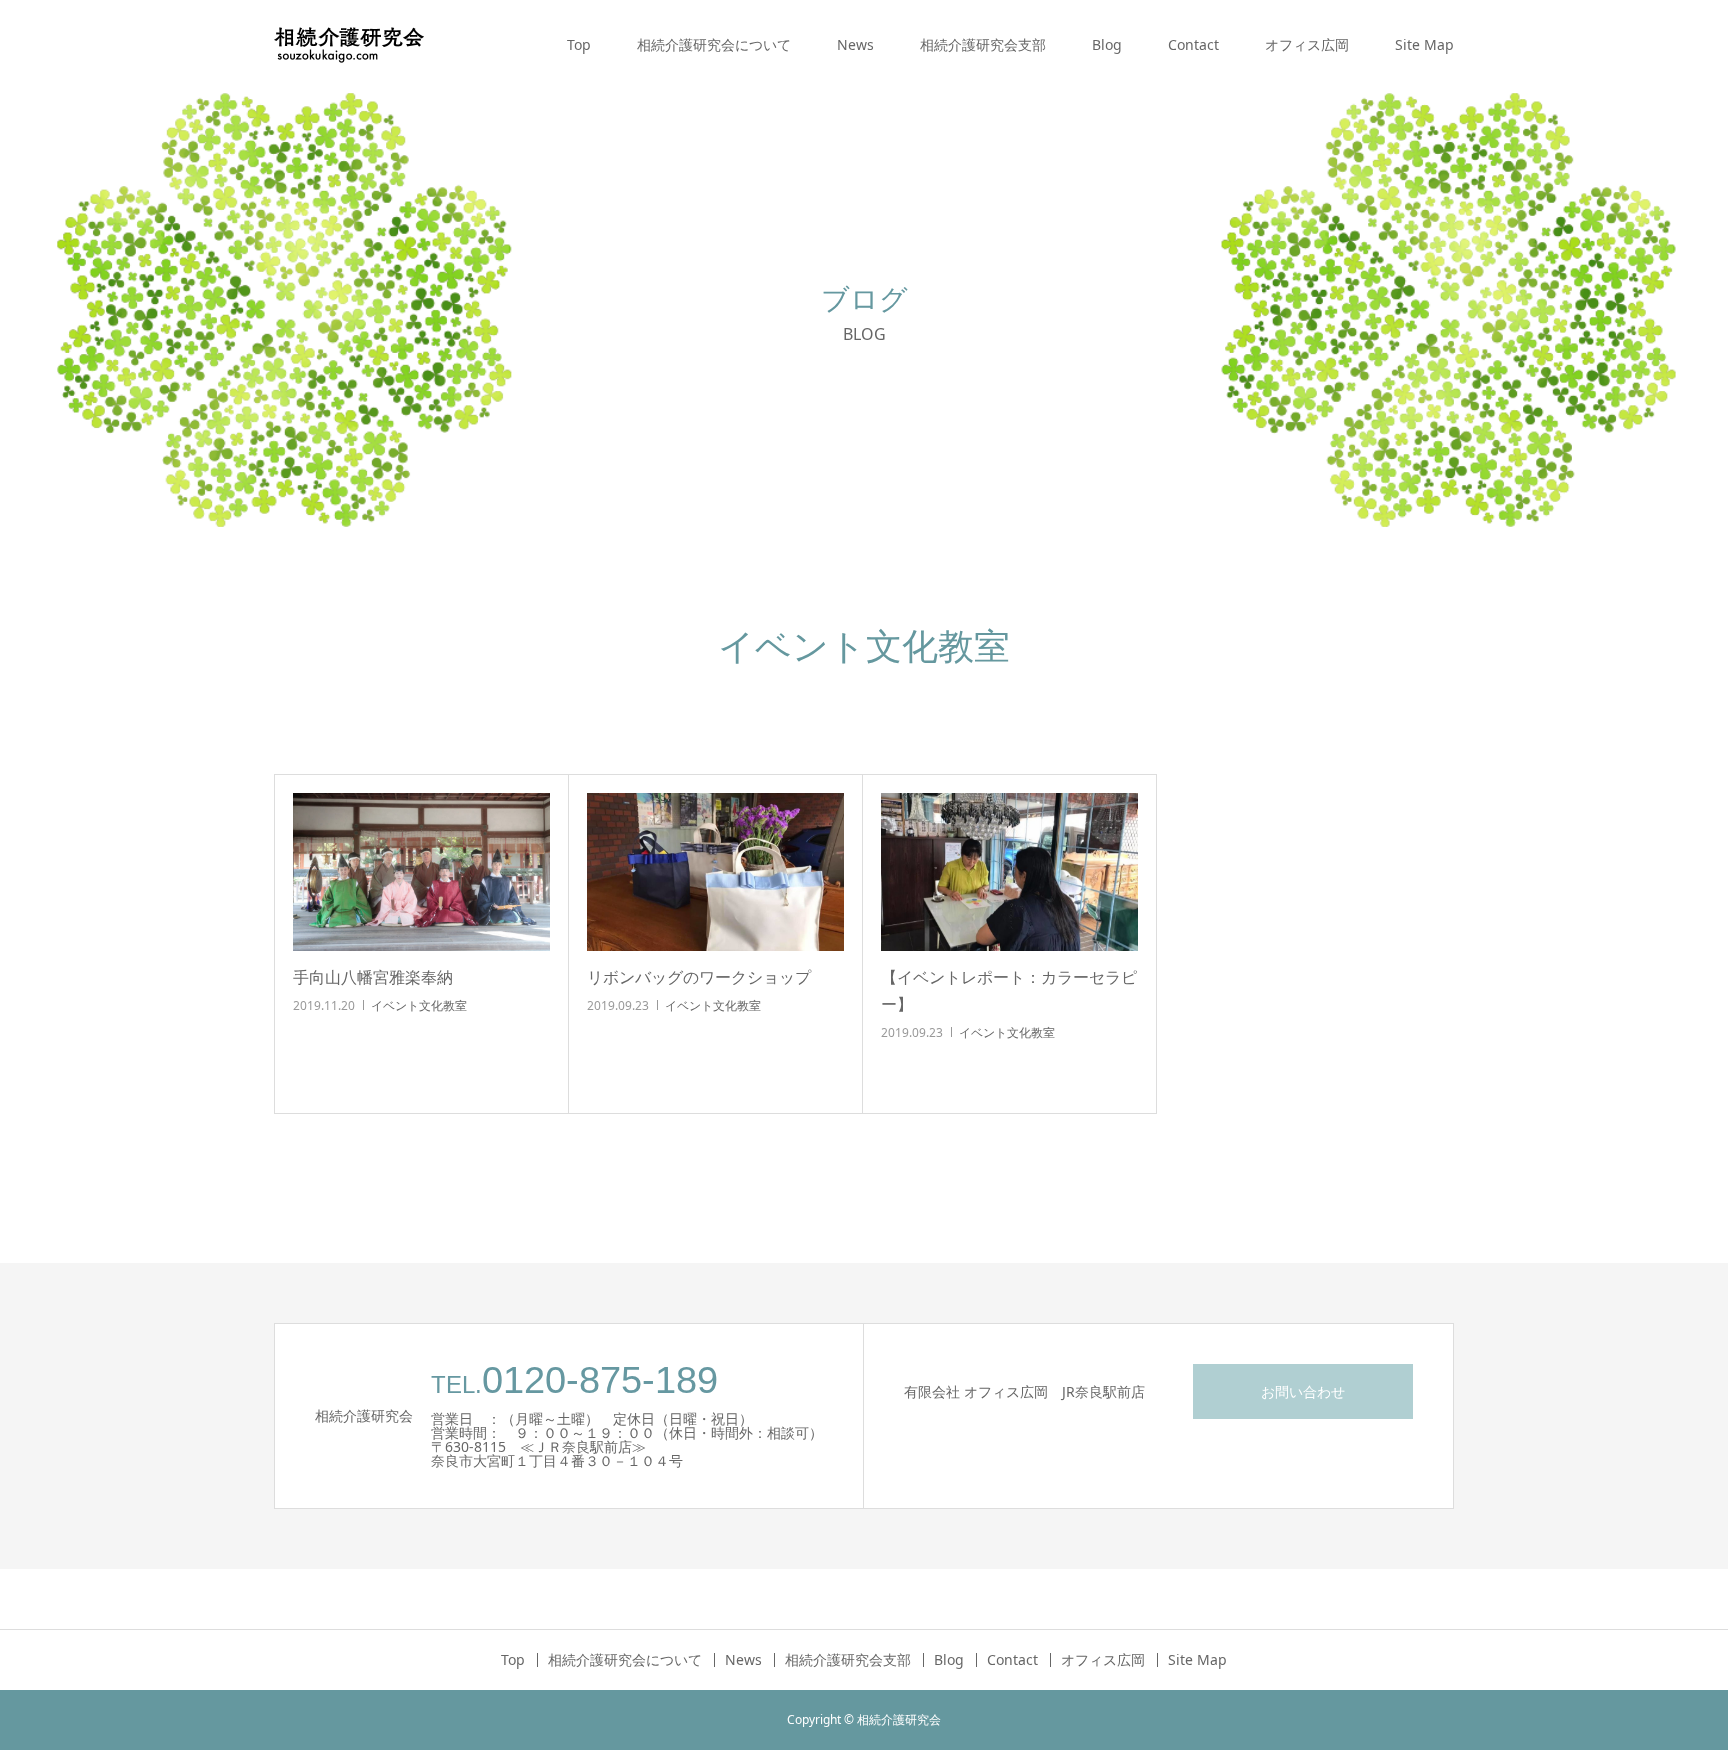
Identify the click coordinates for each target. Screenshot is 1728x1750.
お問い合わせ (1303, 1391)
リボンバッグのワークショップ (699, 977)
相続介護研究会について (714, 44)
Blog (1107, 44)
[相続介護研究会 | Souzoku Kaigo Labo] (349, 45)
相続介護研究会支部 (983, 44)
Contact (1193, 44)
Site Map (1424, 44)
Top (579, 44)
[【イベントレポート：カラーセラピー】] (1009, 872)
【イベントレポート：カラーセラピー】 (1009, 990)
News (855, 44)
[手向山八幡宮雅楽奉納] (421, 872)
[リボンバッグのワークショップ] (715, 872)
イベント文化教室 (419, 1005)
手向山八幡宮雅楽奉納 (373, 977)
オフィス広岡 (1307, 44)
